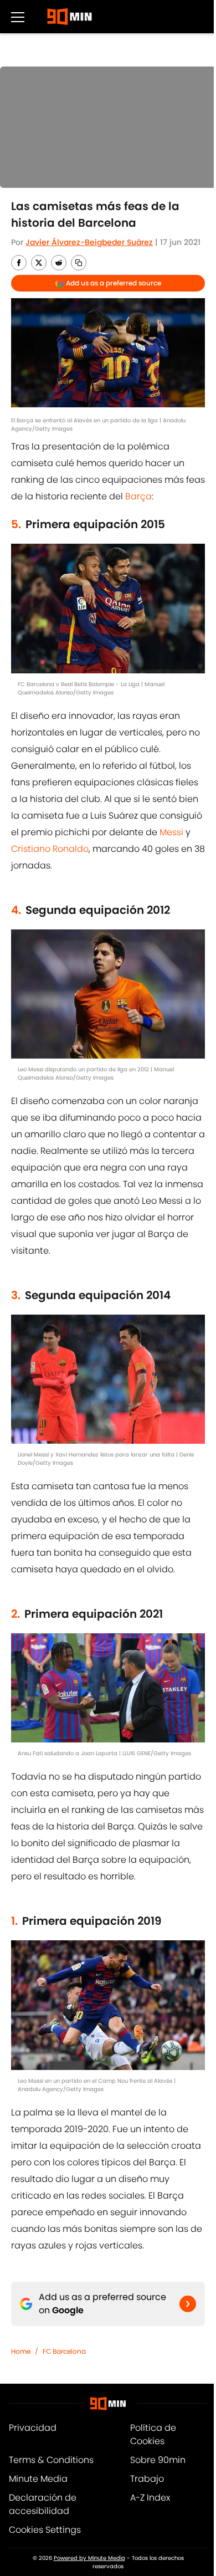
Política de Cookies (153, 2434)
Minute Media (38, 2479)
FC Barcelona (64, 2351)
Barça (138, 496)
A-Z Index (150, 2498)
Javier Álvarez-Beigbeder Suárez (89, 242)
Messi (171, 832)
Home (21, 2351)
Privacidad (33, 2428)
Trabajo (147, 2479)
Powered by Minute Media (89, 2558)
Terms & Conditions (51, 2460)
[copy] (79, 263)
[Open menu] (18, 17)
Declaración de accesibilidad (43, 2504)
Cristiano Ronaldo (50, 849)
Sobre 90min (158, 2460)
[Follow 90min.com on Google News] (188, 2304)
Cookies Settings (45, 2530)
